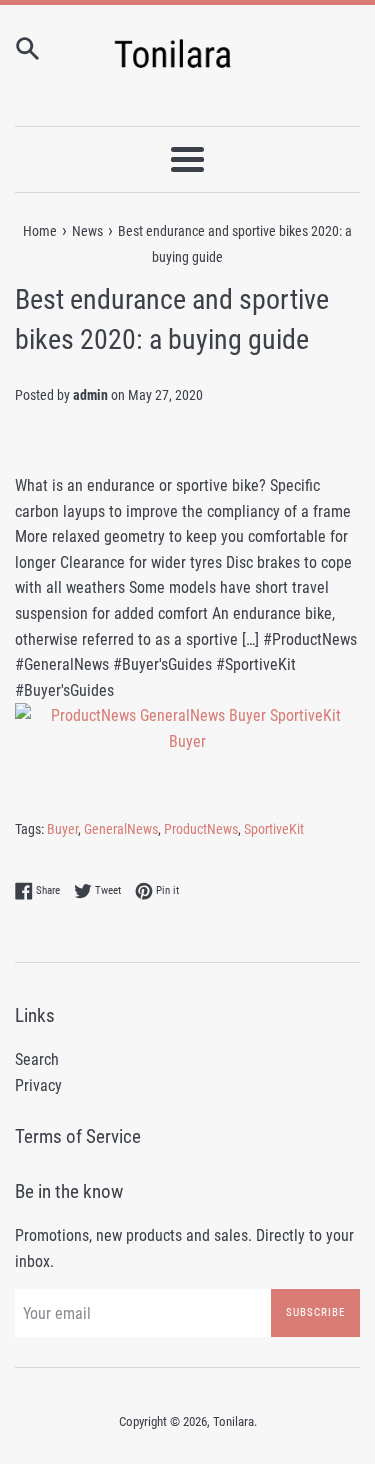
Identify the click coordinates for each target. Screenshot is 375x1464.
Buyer (62, 829)
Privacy (38, 1085)
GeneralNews (121, 829)
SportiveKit (274, 829)
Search (37, 1059)
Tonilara (233, 1421)
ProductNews (201, 829)
